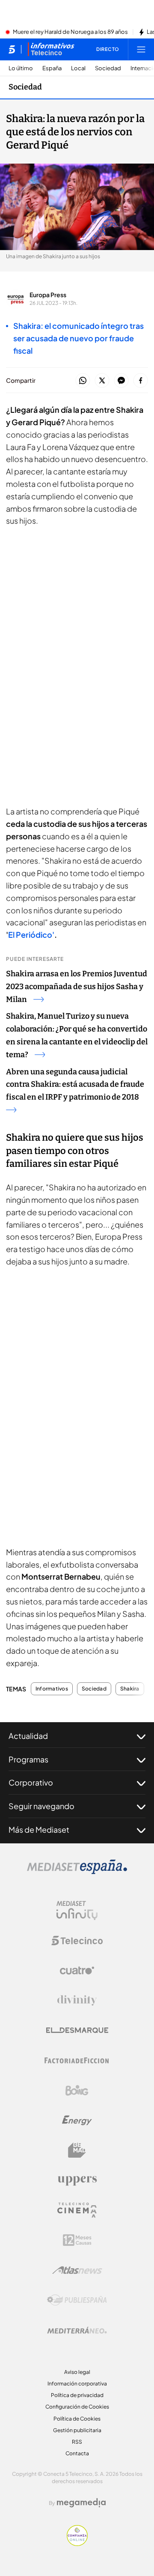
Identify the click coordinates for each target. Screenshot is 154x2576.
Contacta (77, 2453)
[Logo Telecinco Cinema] (77, 2210)
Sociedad (108, 68)
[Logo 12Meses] (77, 2240)
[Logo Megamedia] (81, 2503)
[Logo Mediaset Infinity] (77, 1911)
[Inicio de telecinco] (12, 49)
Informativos (52, 1689)
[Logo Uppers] (77, 2180)
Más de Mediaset (39, 1829)
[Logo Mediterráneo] (77, 2330)
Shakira (130, 1689)
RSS (77, 2442)
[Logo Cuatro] (77, 1971)
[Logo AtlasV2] (77, 2270)
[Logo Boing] (77, 2090)
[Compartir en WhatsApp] (83, 381)
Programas (28, 1759)
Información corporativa (77, 2384)
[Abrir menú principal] (141, 49)
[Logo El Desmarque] (77, 2030)
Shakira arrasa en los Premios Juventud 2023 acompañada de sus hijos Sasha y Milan (77, 987)
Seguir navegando (41, 1806)
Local (78, 68)
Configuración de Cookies (77, 2407)
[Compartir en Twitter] (102, 381)
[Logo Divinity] (77, 2001)
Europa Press (48, 295)
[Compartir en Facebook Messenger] (121, 381)
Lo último (21, 68)
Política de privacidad (77, 2395)
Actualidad (28, 1736)
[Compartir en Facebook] (141, 381)
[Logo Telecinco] (77, 1941)
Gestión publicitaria (77, 2430)
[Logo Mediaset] (77, 1872)
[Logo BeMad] (77, 2150)
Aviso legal (77, 2372)
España (52, 68)
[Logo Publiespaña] (77, 2300)
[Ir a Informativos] (51, 49)
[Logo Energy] (77, 2120)
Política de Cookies (77, 2419)
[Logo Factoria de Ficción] (77, 2060)
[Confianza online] (77, 2543)
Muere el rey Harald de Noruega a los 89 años (70, 32)
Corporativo (31, 1782)
